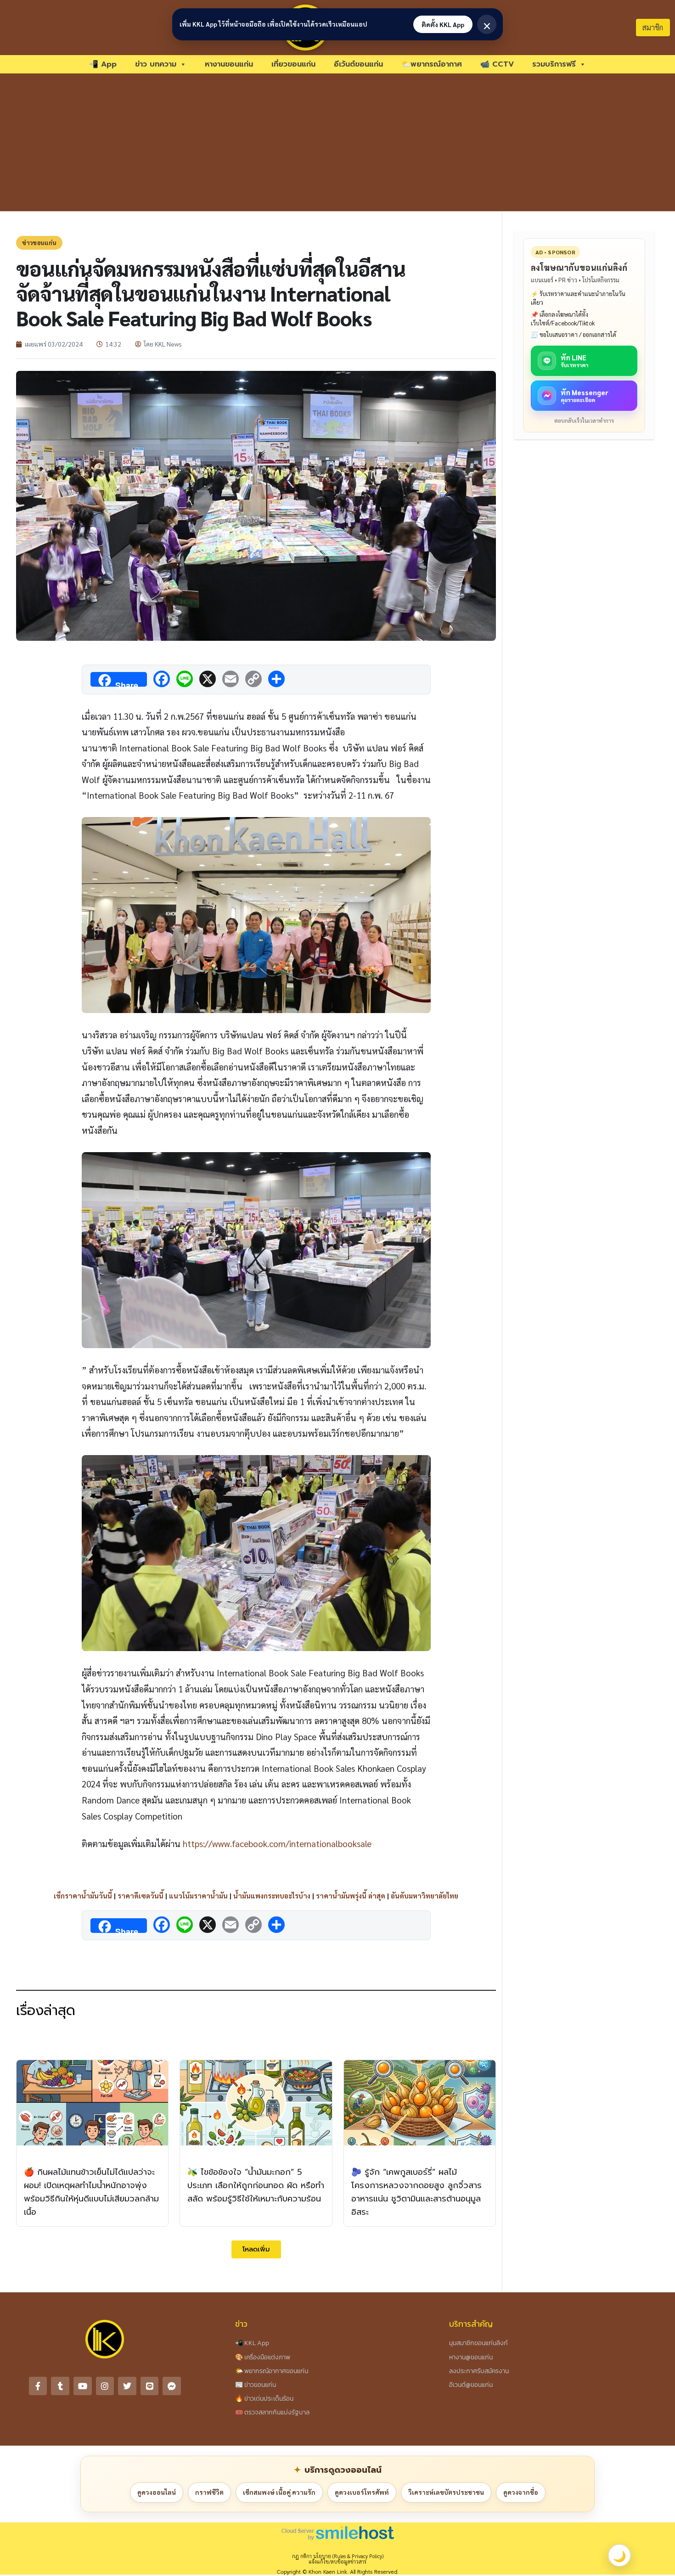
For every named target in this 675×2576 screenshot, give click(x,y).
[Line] (150, 2386)
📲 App (103, 64)
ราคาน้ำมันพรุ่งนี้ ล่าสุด (351, 1896)
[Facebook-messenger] (172, 2386)
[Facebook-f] (38, 2386)
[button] (256, 2249)
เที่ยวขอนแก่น (293, 64)
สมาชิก (653, 27)
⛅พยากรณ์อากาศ (432, 64)
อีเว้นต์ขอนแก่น (358, 64)
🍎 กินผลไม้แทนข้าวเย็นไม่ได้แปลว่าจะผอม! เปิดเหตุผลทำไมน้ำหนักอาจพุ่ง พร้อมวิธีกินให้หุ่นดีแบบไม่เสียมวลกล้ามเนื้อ (91, 2192)
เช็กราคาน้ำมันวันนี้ (83, 1896)
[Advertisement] (337, 142)
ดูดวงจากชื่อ (521, 2492)
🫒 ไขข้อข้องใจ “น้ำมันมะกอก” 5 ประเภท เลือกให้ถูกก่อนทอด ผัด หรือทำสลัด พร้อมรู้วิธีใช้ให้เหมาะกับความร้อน (256, 2185)
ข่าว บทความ (156, 64)
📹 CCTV (497, 64)
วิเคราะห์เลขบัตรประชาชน (446, 2492)
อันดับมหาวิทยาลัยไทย (425, 1896)
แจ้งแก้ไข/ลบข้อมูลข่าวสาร (337, 2562)
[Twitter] (127, 2386)
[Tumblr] (60, 2386)
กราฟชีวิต (209, 2492)
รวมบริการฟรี (554, 64)
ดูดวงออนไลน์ (157, 2492)
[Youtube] (83, 2386)
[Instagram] (105, 2386)
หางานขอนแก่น (229, 64)
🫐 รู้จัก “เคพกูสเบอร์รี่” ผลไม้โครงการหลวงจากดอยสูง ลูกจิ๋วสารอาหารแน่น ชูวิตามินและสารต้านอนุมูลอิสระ (416, 2192)
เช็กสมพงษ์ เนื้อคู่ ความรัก (279, 2492)
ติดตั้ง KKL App (443, 24)
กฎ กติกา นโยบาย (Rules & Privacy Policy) (338, 2556)
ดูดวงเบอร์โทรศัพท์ (362, 2492)
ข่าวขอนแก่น (39, 243)
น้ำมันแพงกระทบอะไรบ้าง (272, 1896)
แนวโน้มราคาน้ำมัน (198, 1896)
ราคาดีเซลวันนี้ (141, 1896)
